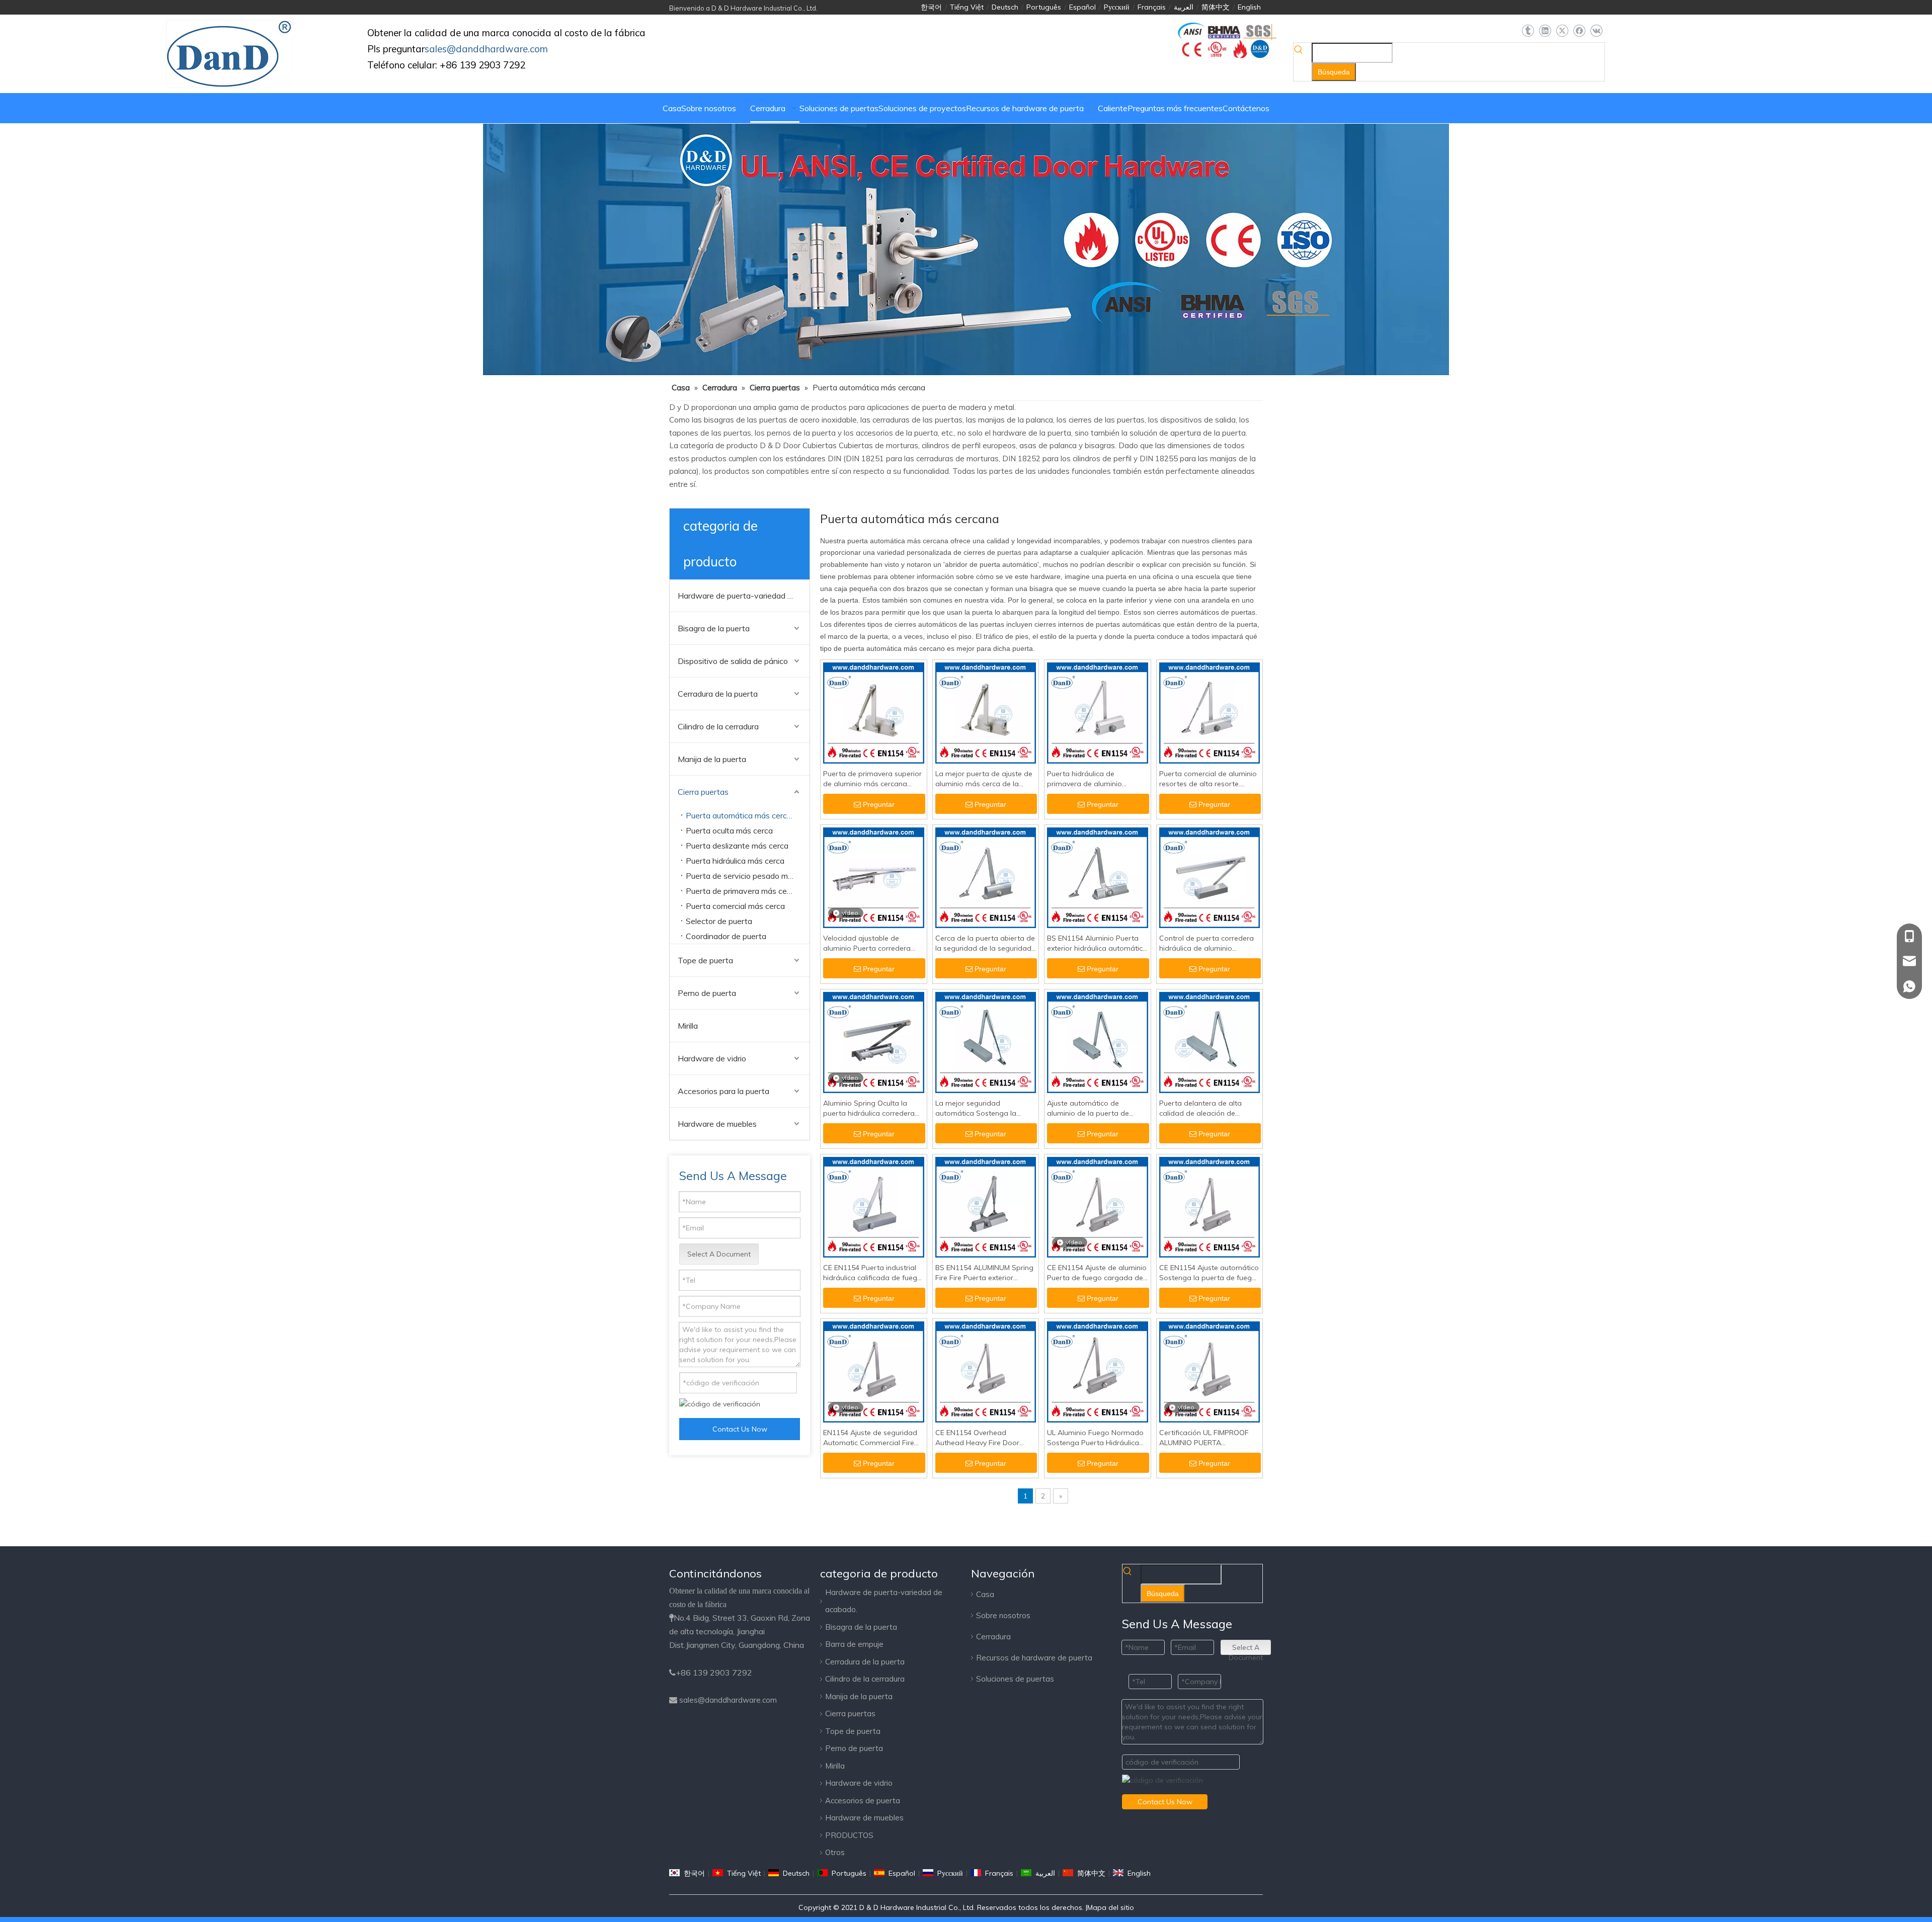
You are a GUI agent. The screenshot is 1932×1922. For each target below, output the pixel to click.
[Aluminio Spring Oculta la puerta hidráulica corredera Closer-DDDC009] (874, 1042)
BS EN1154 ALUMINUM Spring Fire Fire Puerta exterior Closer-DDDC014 (984, 1273)
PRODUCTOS (849, 1835)
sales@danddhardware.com (728, 1700)
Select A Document (719, 1254)
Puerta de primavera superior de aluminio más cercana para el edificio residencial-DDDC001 (872, 779)
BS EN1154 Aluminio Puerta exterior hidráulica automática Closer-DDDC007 (1097, 943)
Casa (985, 1594)
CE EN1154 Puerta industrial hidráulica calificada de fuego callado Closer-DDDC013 (872, 1273)
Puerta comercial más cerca (735, 906)
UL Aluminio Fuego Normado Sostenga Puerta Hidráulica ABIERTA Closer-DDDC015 (1095, 1438)
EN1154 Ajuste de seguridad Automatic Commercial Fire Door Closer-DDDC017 (870, 1438)
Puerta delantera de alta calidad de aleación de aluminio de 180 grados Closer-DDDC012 (1200, 1108)
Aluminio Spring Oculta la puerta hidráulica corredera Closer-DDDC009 (869, 1108)
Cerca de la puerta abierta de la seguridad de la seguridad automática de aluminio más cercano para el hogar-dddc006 (985, 943)
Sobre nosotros (1003, 1615)
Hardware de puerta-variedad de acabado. (744, 596)
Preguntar (879, 804)
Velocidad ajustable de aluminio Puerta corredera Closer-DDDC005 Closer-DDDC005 (867, 943)
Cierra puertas (703, 792)
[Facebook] (1579, 31)
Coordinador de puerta (726, 936)
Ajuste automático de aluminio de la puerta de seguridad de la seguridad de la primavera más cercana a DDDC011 (1096, 1108)
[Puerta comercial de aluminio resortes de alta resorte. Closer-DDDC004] (1210, 712)
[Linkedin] (1545, 31)
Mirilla (688, 1026)
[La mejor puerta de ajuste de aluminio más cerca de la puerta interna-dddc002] (986, 712)
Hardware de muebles (717, 1124)
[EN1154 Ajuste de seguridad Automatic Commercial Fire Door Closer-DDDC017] (874, 1371)
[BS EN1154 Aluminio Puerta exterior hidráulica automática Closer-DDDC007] (1098, 877)
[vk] (1596, 31)
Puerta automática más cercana (743, 815)
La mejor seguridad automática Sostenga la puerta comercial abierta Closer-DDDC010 (977, 1108)
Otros (835, 1852)
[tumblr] (1528, 31)
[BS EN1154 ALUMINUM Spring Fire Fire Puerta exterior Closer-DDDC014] (986, 1207)
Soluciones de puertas (1015, 1679)
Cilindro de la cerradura (718, 726)
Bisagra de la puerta (714, 628)
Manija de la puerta (712, 759)
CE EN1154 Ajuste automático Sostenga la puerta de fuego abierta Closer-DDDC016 (1209, 1273)
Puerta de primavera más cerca (742, 891)
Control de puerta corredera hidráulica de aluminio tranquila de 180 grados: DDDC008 (1206, 943)
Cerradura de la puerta (718, 694)
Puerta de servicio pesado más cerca (748, 876)
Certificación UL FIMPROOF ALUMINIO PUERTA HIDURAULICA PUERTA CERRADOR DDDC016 (1204, 1438)
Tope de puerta (705, 960)
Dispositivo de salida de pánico (733, 661)
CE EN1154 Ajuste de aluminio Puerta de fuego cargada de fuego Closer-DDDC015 (1097, 1273)
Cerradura (993, 1637)
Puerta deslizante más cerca (737, 846)
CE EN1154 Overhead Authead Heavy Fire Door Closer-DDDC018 (977, 1438)
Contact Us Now (740, 1429)
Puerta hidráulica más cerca (735, 861)
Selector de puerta (719, 921)
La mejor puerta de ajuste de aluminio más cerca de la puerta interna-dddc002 (984, 779)
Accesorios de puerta (863, 1801)
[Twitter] (1562, 31)
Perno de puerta (707, 993)
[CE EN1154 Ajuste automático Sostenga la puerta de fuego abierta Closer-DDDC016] (1210, 1207)
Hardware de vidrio (712, 1058)
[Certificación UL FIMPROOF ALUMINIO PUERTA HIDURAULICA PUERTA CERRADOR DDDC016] (1210, 1371)
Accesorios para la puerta (723, 1091)
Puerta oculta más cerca (729, 830)
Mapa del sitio (1111, 1907)
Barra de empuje (854, 1644)
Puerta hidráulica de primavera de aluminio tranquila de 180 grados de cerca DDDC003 (1093, 779)
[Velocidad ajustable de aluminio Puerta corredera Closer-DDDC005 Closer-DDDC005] (874, 877)
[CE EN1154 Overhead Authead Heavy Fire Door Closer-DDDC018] (986, 1371)
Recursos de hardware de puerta (1034, 1658)
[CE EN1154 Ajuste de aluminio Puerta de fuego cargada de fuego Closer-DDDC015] (1098, 1207)
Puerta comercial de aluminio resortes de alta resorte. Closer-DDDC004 (1208, 779)
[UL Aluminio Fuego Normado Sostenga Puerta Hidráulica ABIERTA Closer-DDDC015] (1098, 1371)
